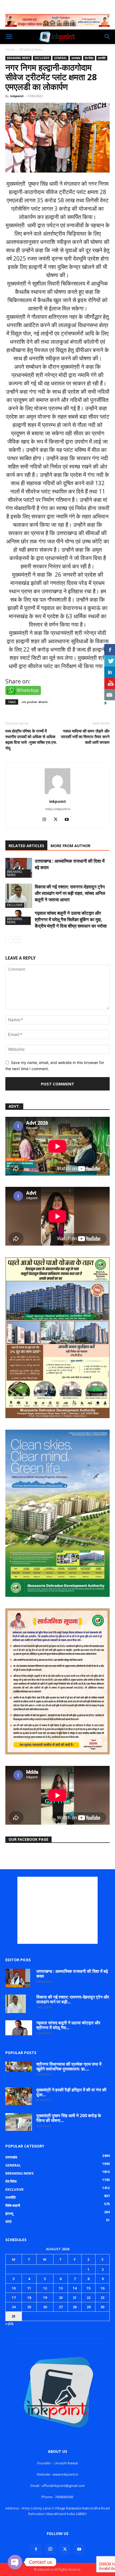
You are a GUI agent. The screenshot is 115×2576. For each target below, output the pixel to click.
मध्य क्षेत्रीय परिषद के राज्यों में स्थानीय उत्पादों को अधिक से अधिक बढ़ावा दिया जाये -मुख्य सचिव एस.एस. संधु (31, 739)
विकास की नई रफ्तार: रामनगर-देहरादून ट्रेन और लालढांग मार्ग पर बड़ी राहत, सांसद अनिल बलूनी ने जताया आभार (70, 893)
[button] (9, 37)
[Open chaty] (15, 2562)
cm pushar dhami (35, 702)
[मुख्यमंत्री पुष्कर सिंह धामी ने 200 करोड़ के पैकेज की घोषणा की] (19, 2122)
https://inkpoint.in (58, 809)
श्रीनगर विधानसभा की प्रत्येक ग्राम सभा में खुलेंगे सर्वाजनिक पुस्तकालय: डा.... (69, 2066)
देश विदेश (89, 58)
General (60, 58)
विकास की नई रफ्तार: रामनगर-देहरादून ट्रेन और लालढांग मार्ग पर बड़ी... (73, 1999)
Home (10, 50)
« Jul (10, 2323)
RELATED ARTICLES (26, 846)
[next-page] (17, 940)
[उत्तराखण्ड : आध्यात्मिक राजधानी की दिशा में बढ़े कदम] (19, 868)
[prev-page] (9, 940)
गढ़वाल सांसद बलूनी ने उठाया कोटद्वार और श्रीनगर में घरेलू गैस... (68, 2025)
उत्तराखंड (76, 58)
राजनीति (102, 58)
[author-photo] (57, 794)
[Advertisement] (57, 1910)
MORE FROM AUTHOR (70, 846)
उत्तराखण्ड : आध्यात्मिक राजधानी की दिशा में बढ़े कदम (72, 1974)
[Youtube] (69, 820)
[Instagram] (46, 820)
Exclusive (42, 58)
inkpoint (17, 96)
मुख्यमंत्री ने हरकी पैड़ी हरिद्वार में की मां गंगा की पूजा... (71, 2092)
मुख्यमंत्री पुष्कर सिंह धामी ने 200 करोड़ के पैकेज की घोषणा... (69, 2118)
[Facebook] (36, 2549)
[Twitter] (58, 820)
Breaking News (31, 50)
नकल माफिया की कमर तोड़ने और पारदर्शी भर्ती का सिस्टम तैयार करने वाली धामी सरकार (85, 737)
